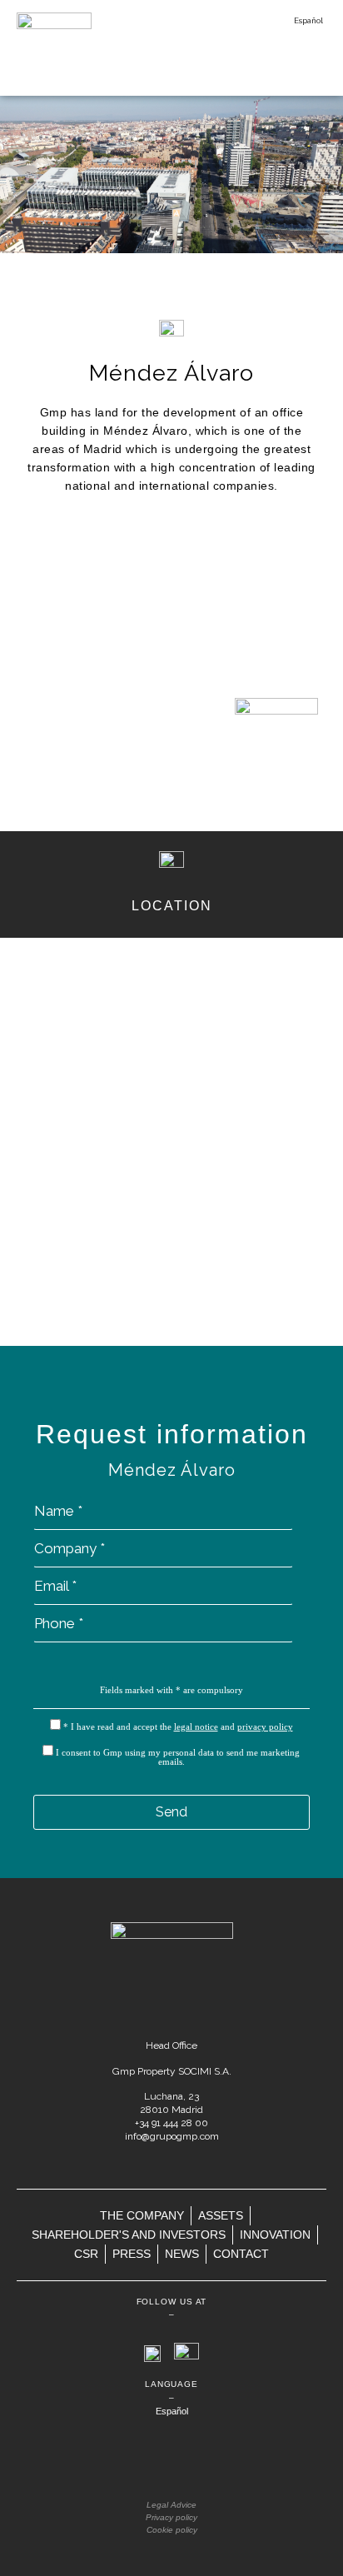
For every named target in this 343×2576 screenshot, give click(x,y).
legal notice (196, 1726)
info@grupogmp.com (172, 2136)
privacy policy (265, 1726)
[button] (309, 65)
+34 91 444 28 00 (171, 2123)
